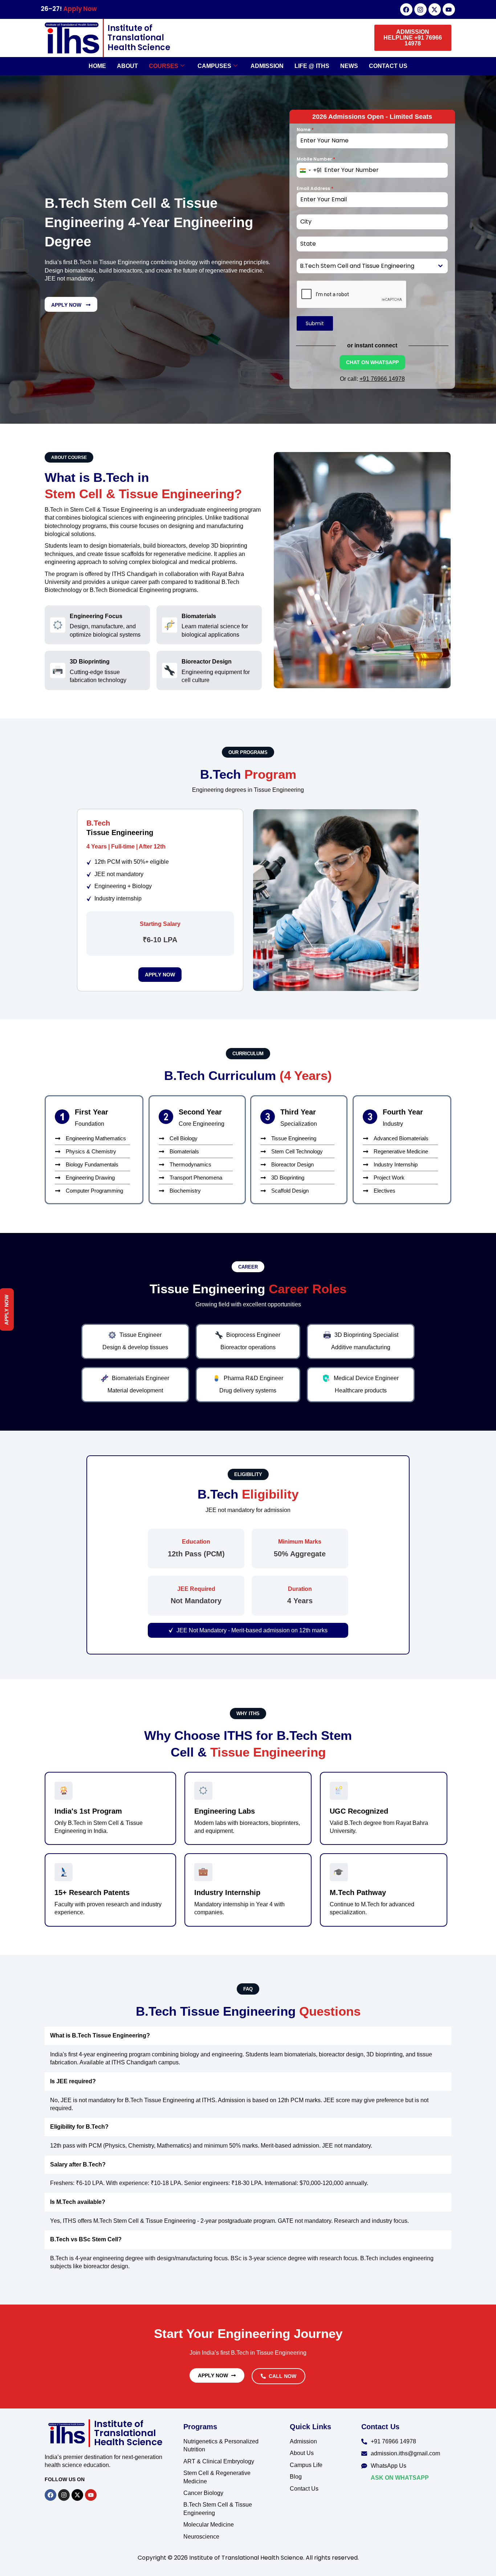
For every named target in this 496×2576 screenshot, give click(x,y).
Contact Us (388, 66)
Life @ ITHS (312, 66)
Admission (267, 66)
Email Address (315, 188)
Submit (315, 323)
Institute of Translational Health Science (139, 38)
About (127, 66)
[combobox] (309, 170)
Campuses (214, 66)
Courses (164, 66)
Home (97, 66)
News (349, 66)
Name (305, 130)
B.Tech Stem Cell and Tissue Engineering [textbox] (357, 266)
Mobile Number (316, 159)
